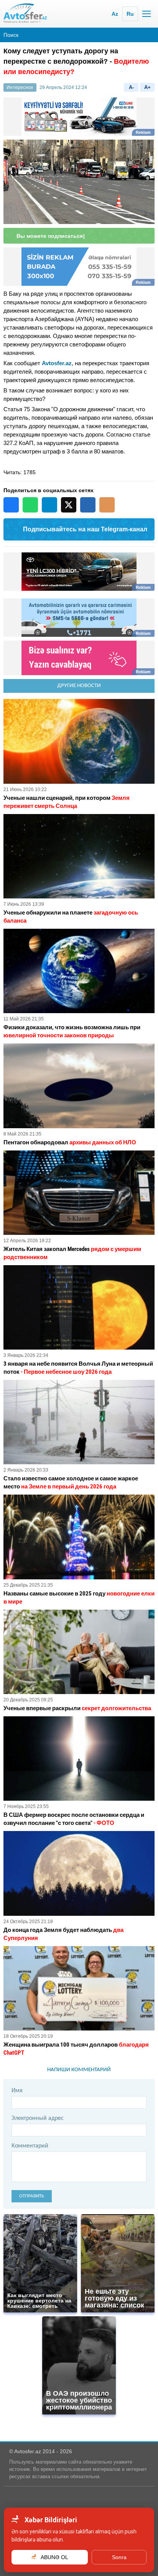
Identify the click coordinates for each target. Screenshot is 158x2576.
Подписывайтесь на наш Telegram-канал (85, 529)
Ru (130, 14)
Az (115, 14)
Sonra (119, 2557)
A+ (147, 87)
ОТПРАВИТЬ (32, 2196)
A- (131, 87)
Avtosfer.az (57, 363)
